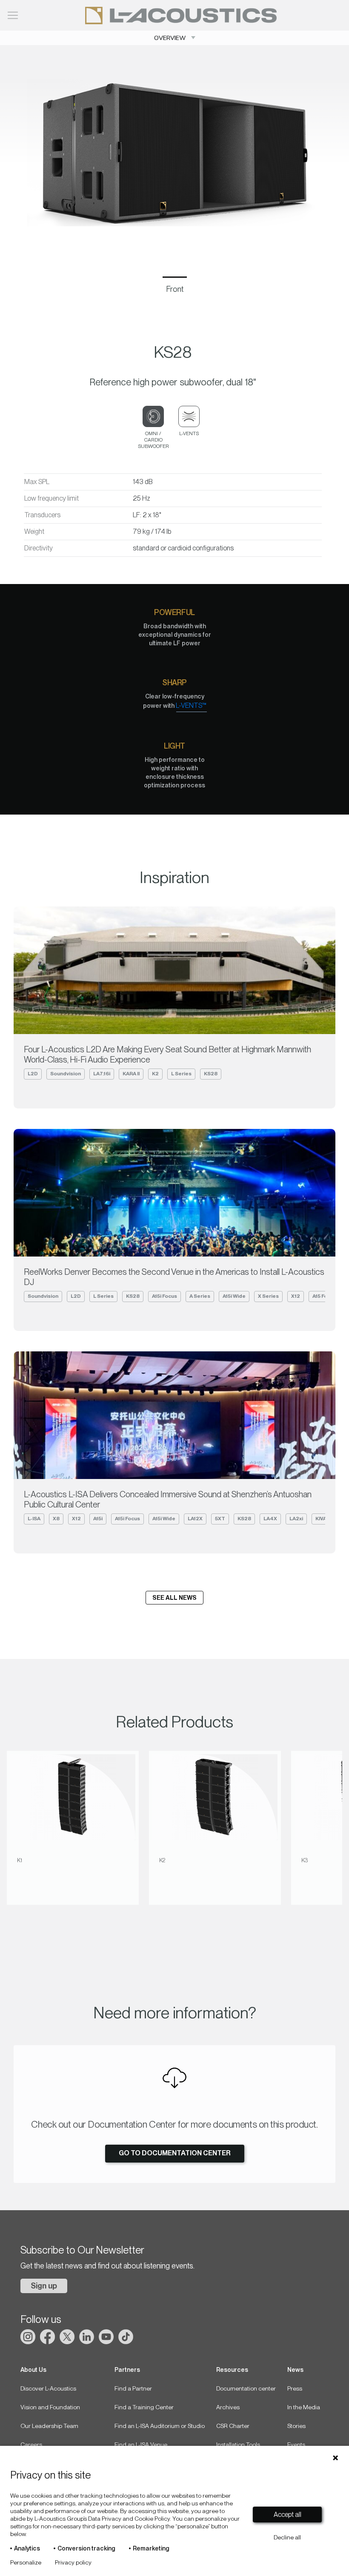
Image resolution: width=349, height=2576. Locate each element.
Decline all (287, 2537)
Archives (228, 2407)
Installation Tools (238, 2445)
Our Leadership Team (49, 2426)
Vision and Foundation (50, 2407)
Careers (31, 2445)
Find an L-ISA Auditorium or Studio (160, 2426)
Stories (296, 2426)
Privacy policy (73, 2562)
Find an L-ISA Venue (141, 2445)
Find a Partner (133, 2388)
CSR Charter (233, 2426)
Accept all (287, 2515)
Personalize (26, 2562)
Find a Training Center (144, 2407)
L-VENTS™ (191, 705)
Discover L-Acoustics (48, 2388)
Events (296, 2445)
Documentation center (246, 2388)
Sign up (44, 2286)
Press (295, 2388)
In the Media (304, 2407)
